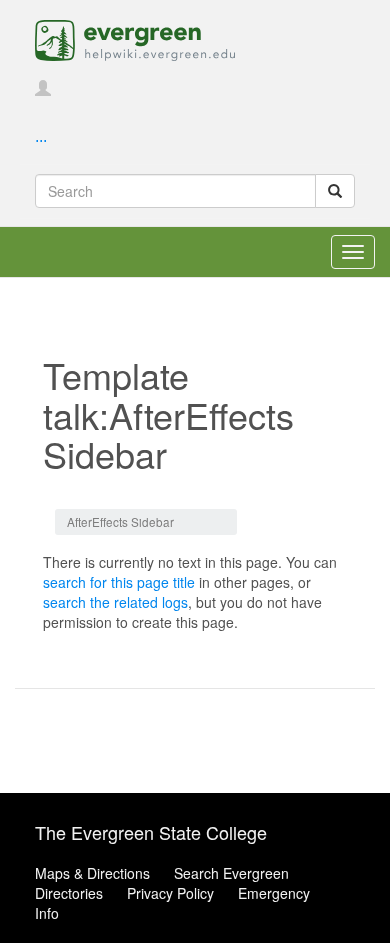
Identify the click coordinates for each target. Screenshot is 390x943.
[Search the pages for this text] (335, 191)
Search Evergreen (231, 873)
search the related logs (115, 602)
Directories (69, 893)
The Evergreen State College (151, 832)
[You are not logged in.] (43, 89)
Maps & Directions (92, 873)
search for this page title (119, 582)
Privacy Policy (170, 893)
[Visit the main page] (135, 38)
